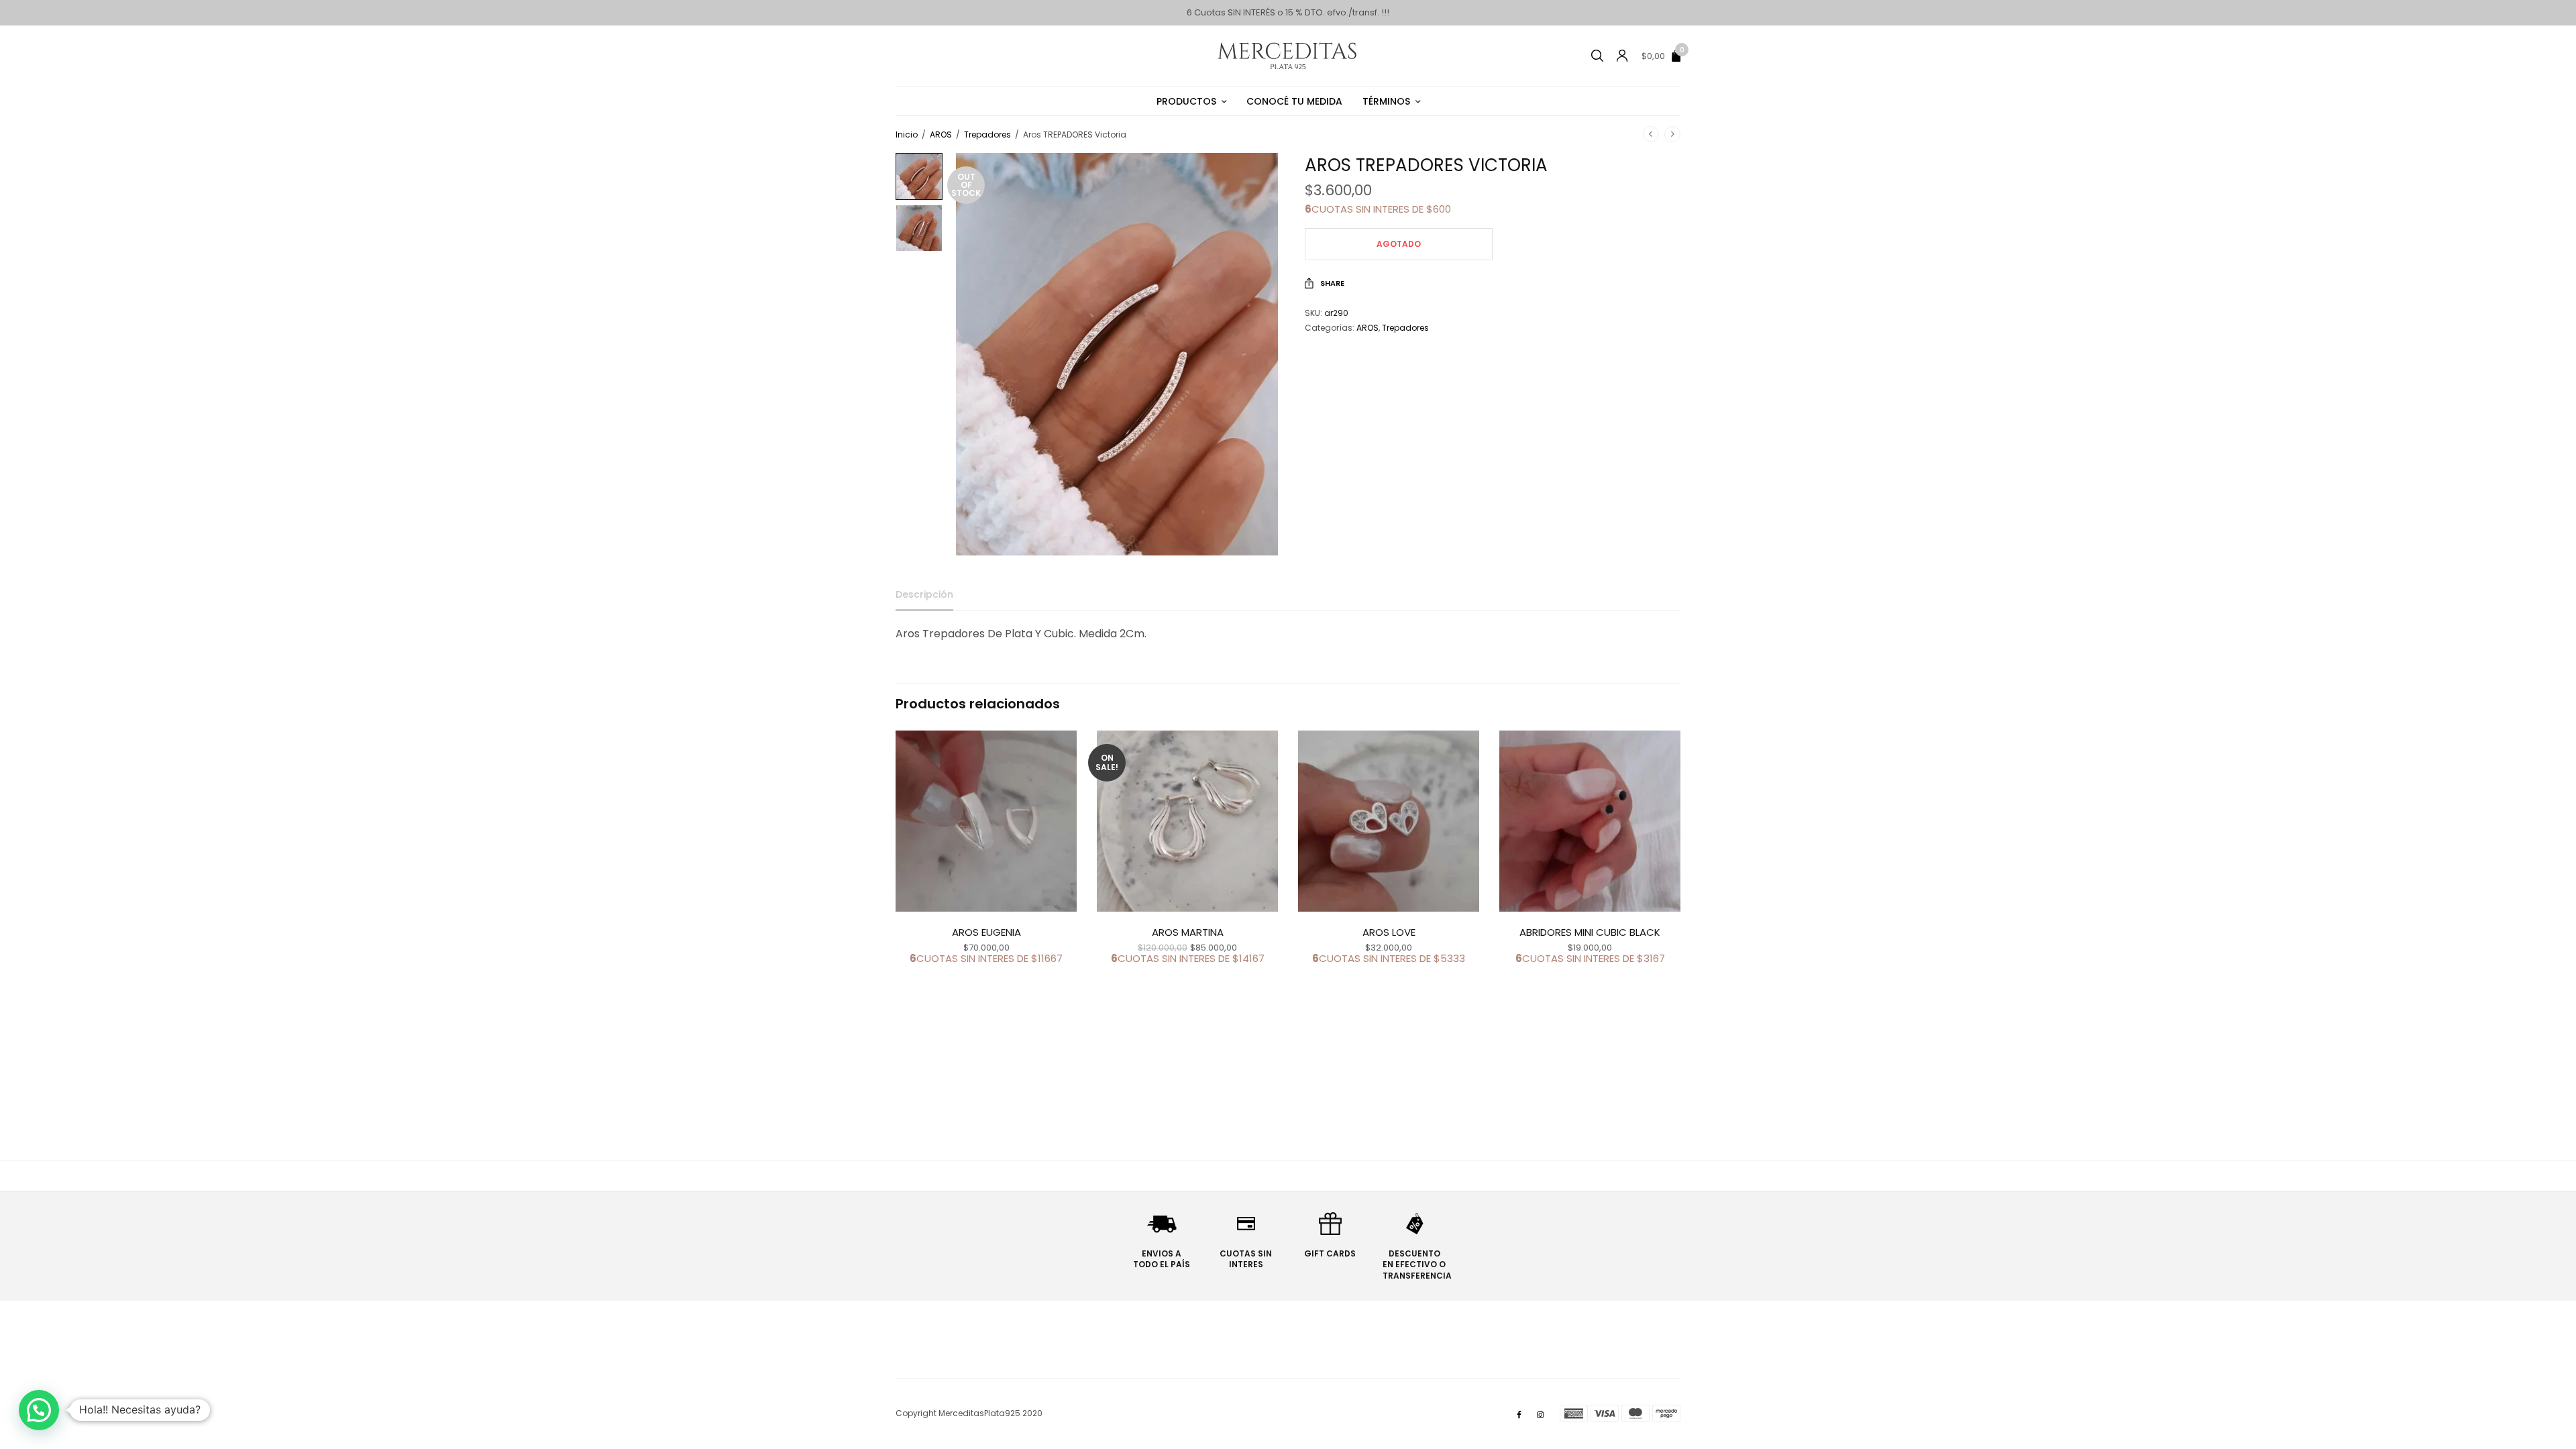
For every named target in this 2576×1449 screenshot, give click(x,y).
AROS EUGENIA (986, 932)
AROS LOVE (1389, 932)
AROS (941, 135)
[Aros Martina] (1187, 821)
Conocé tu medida (1294, 101)
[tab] (934, 600)
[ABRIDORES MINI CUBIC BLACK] (1590, 821)
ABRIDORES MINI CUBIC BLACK (1590, 932)
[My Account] (1622, 56)
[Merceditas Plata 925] (1288, 56)
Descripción (924, 595)
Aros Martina (1188, 932)
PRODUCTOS (1186, 101)
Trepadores (987, 135)
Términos (1386, 101)
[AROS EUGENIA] (986, 821)
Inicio (907, 135)
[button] (39, 1410)
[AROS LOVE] (1389, 821)
